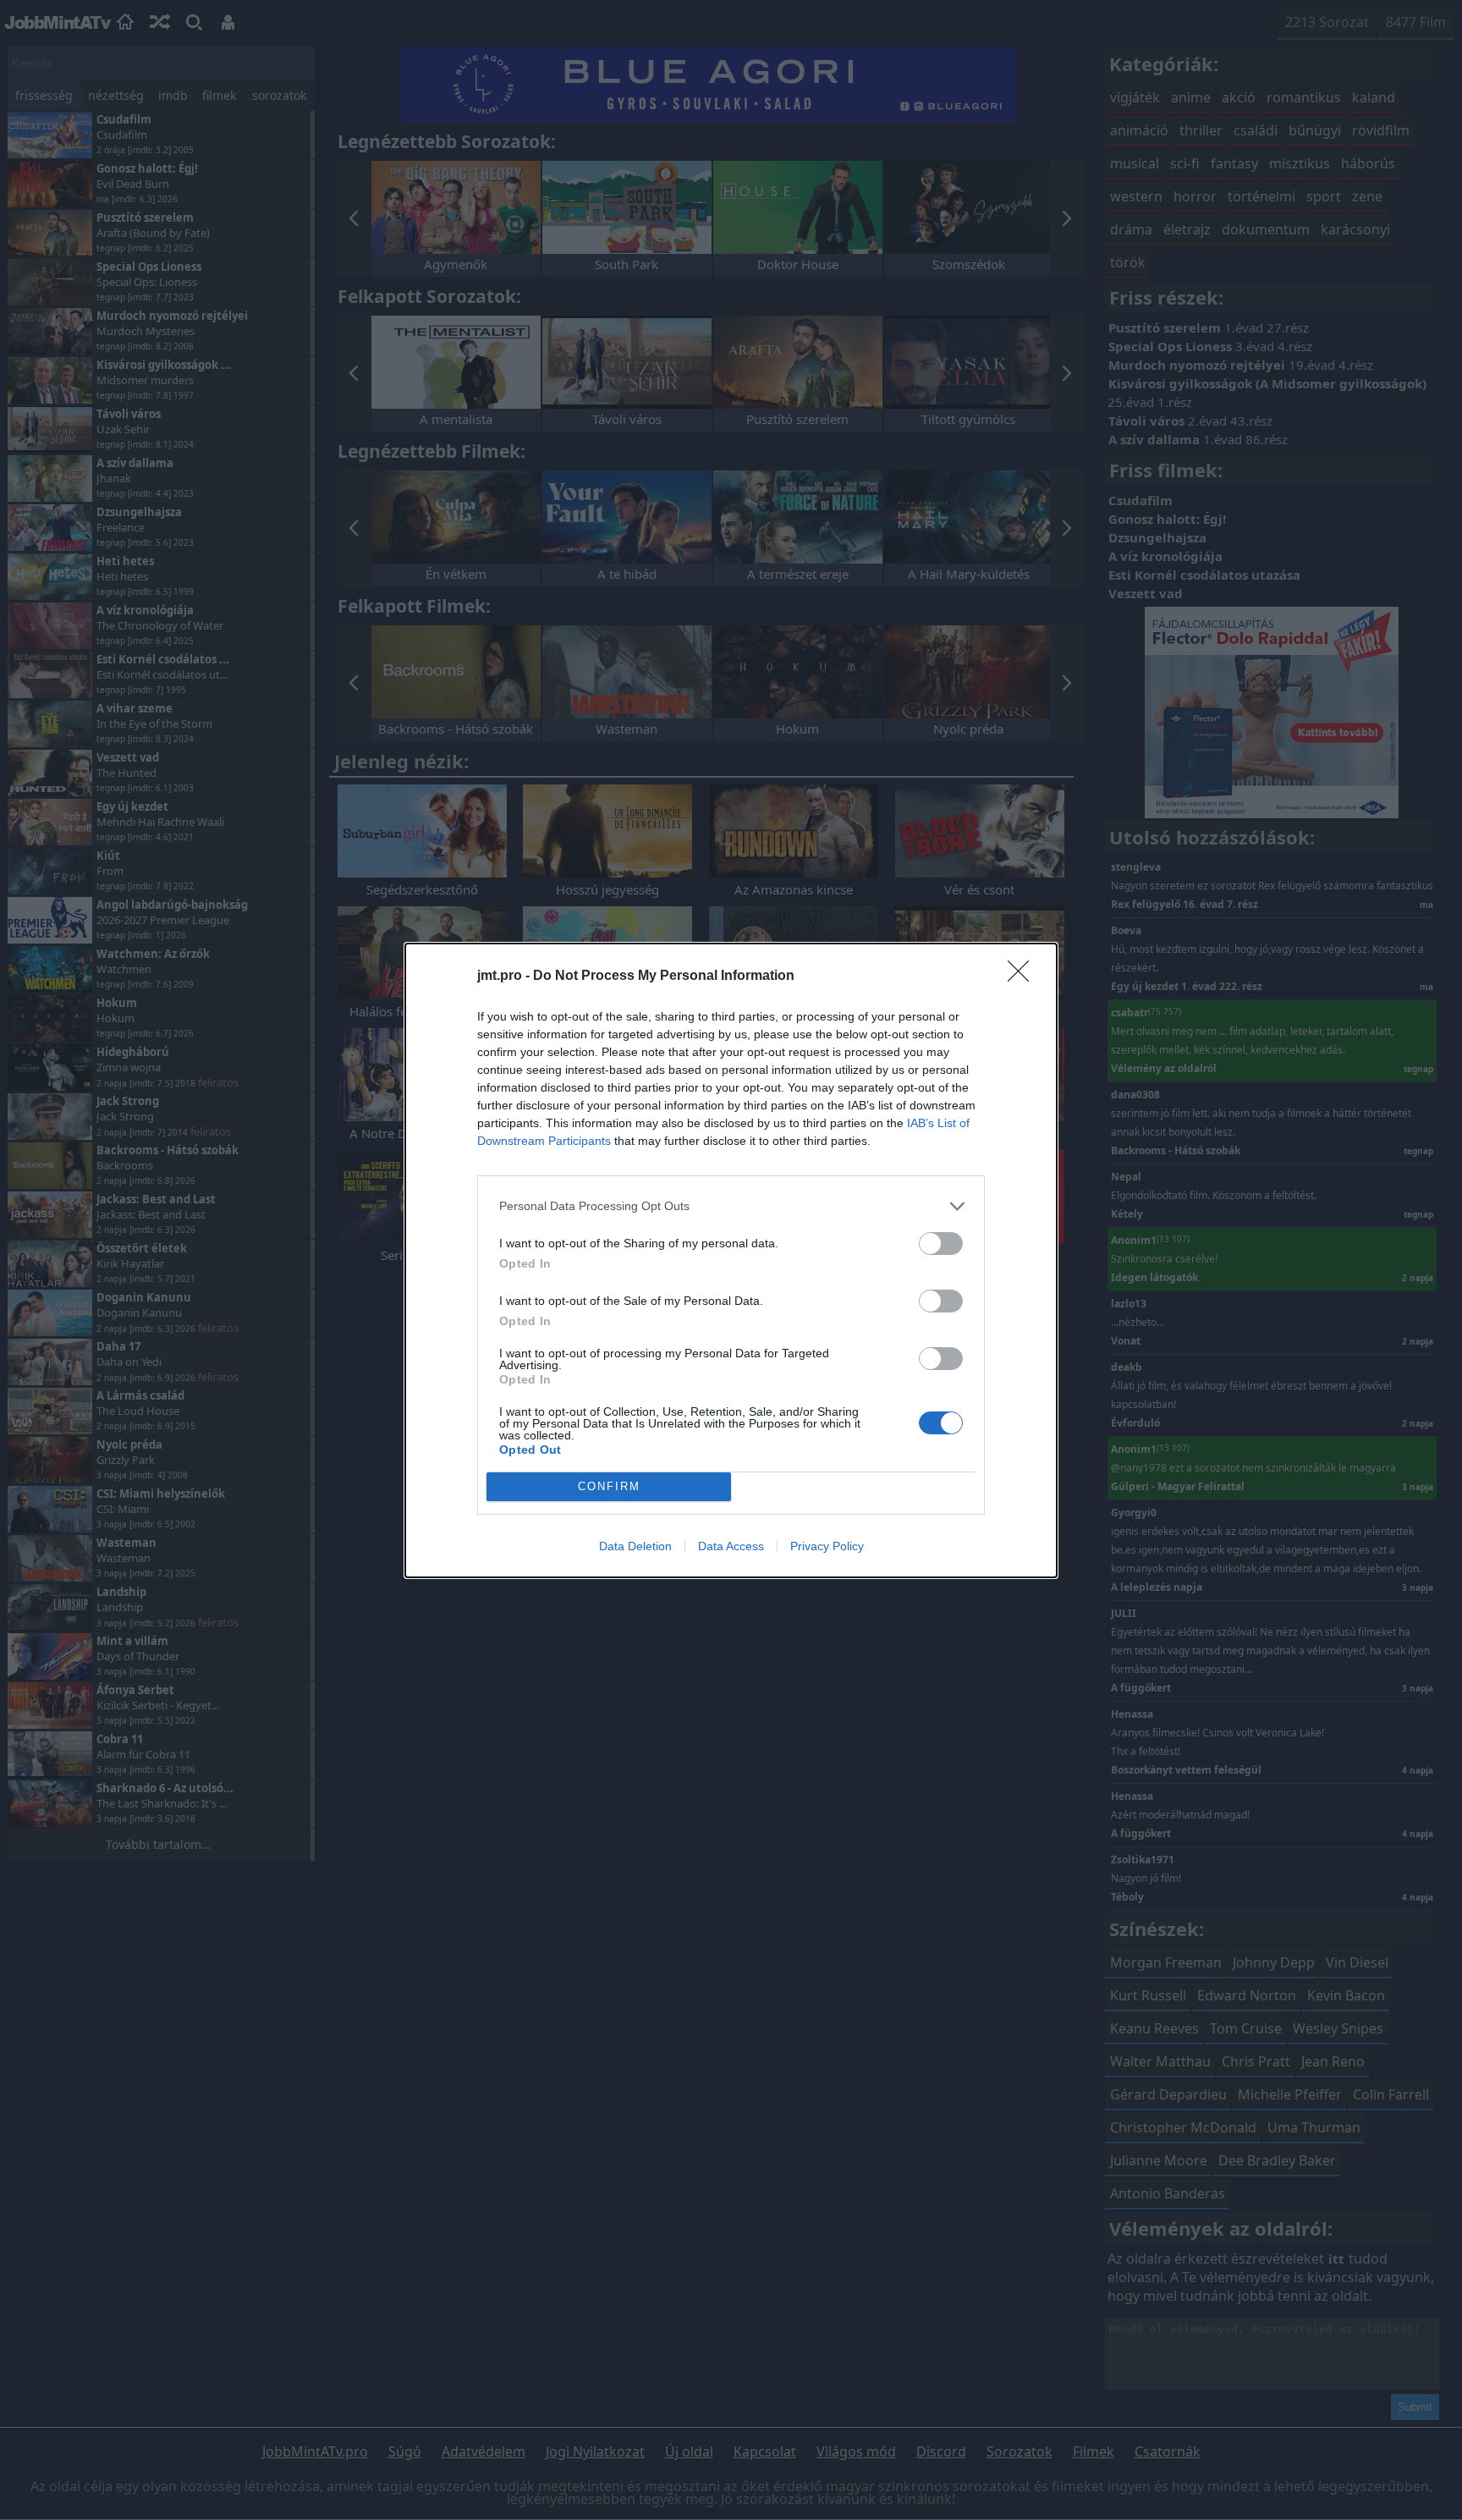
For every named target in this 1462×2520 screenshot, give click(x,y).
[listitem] (731, 1206)
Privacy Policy (827, 1546)
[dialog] (731, 1260)
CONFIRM (609, 1486)
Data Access (731, 1546)
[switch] (941, 1243)
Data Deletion (635, 1546)
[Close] (1024, 977)
